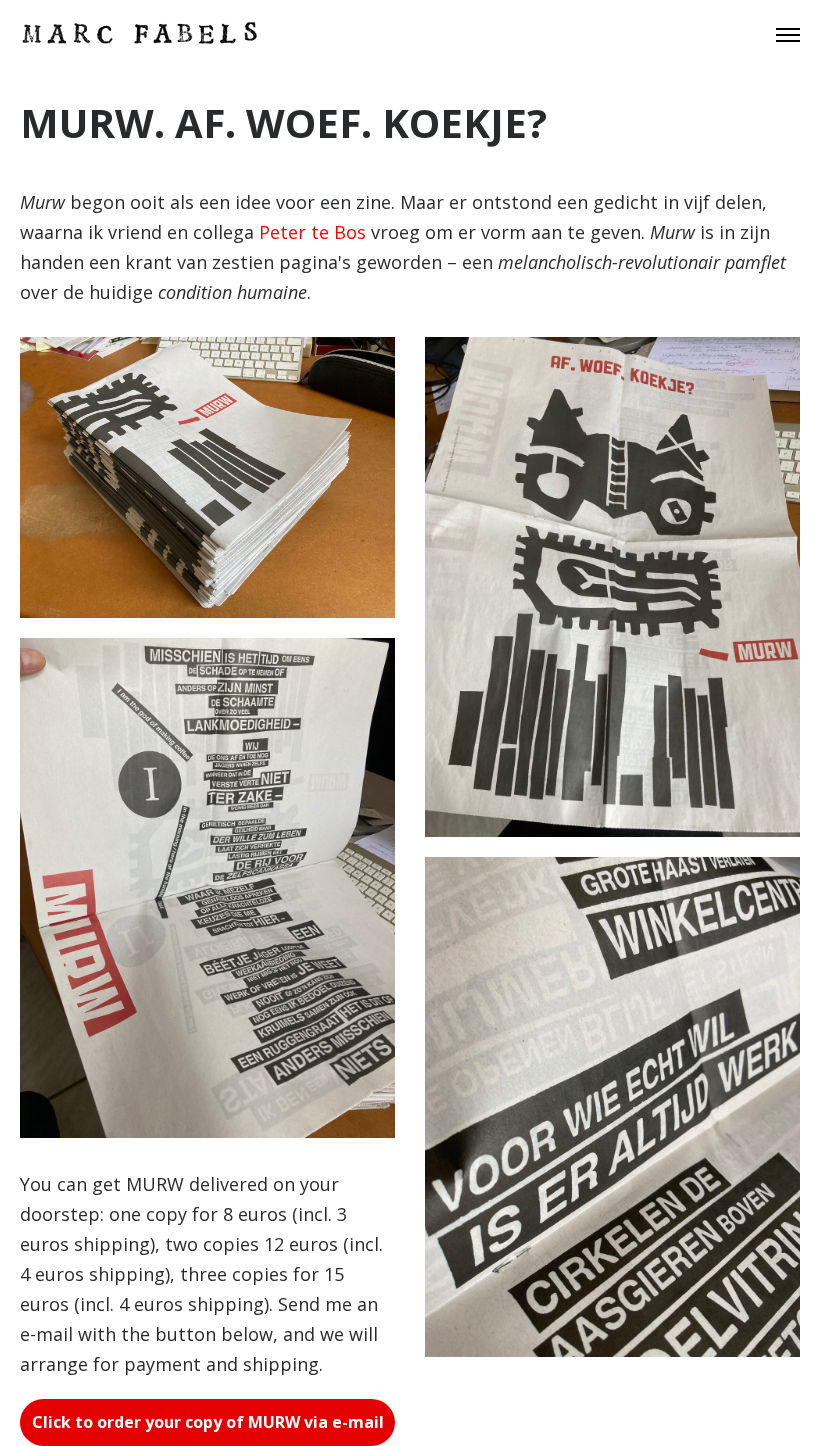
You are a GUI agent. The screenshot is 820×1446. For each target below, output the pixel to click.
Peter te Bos (312, 232)
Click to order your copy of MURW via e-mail (208, 1422)
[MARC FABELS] (140, 35)
